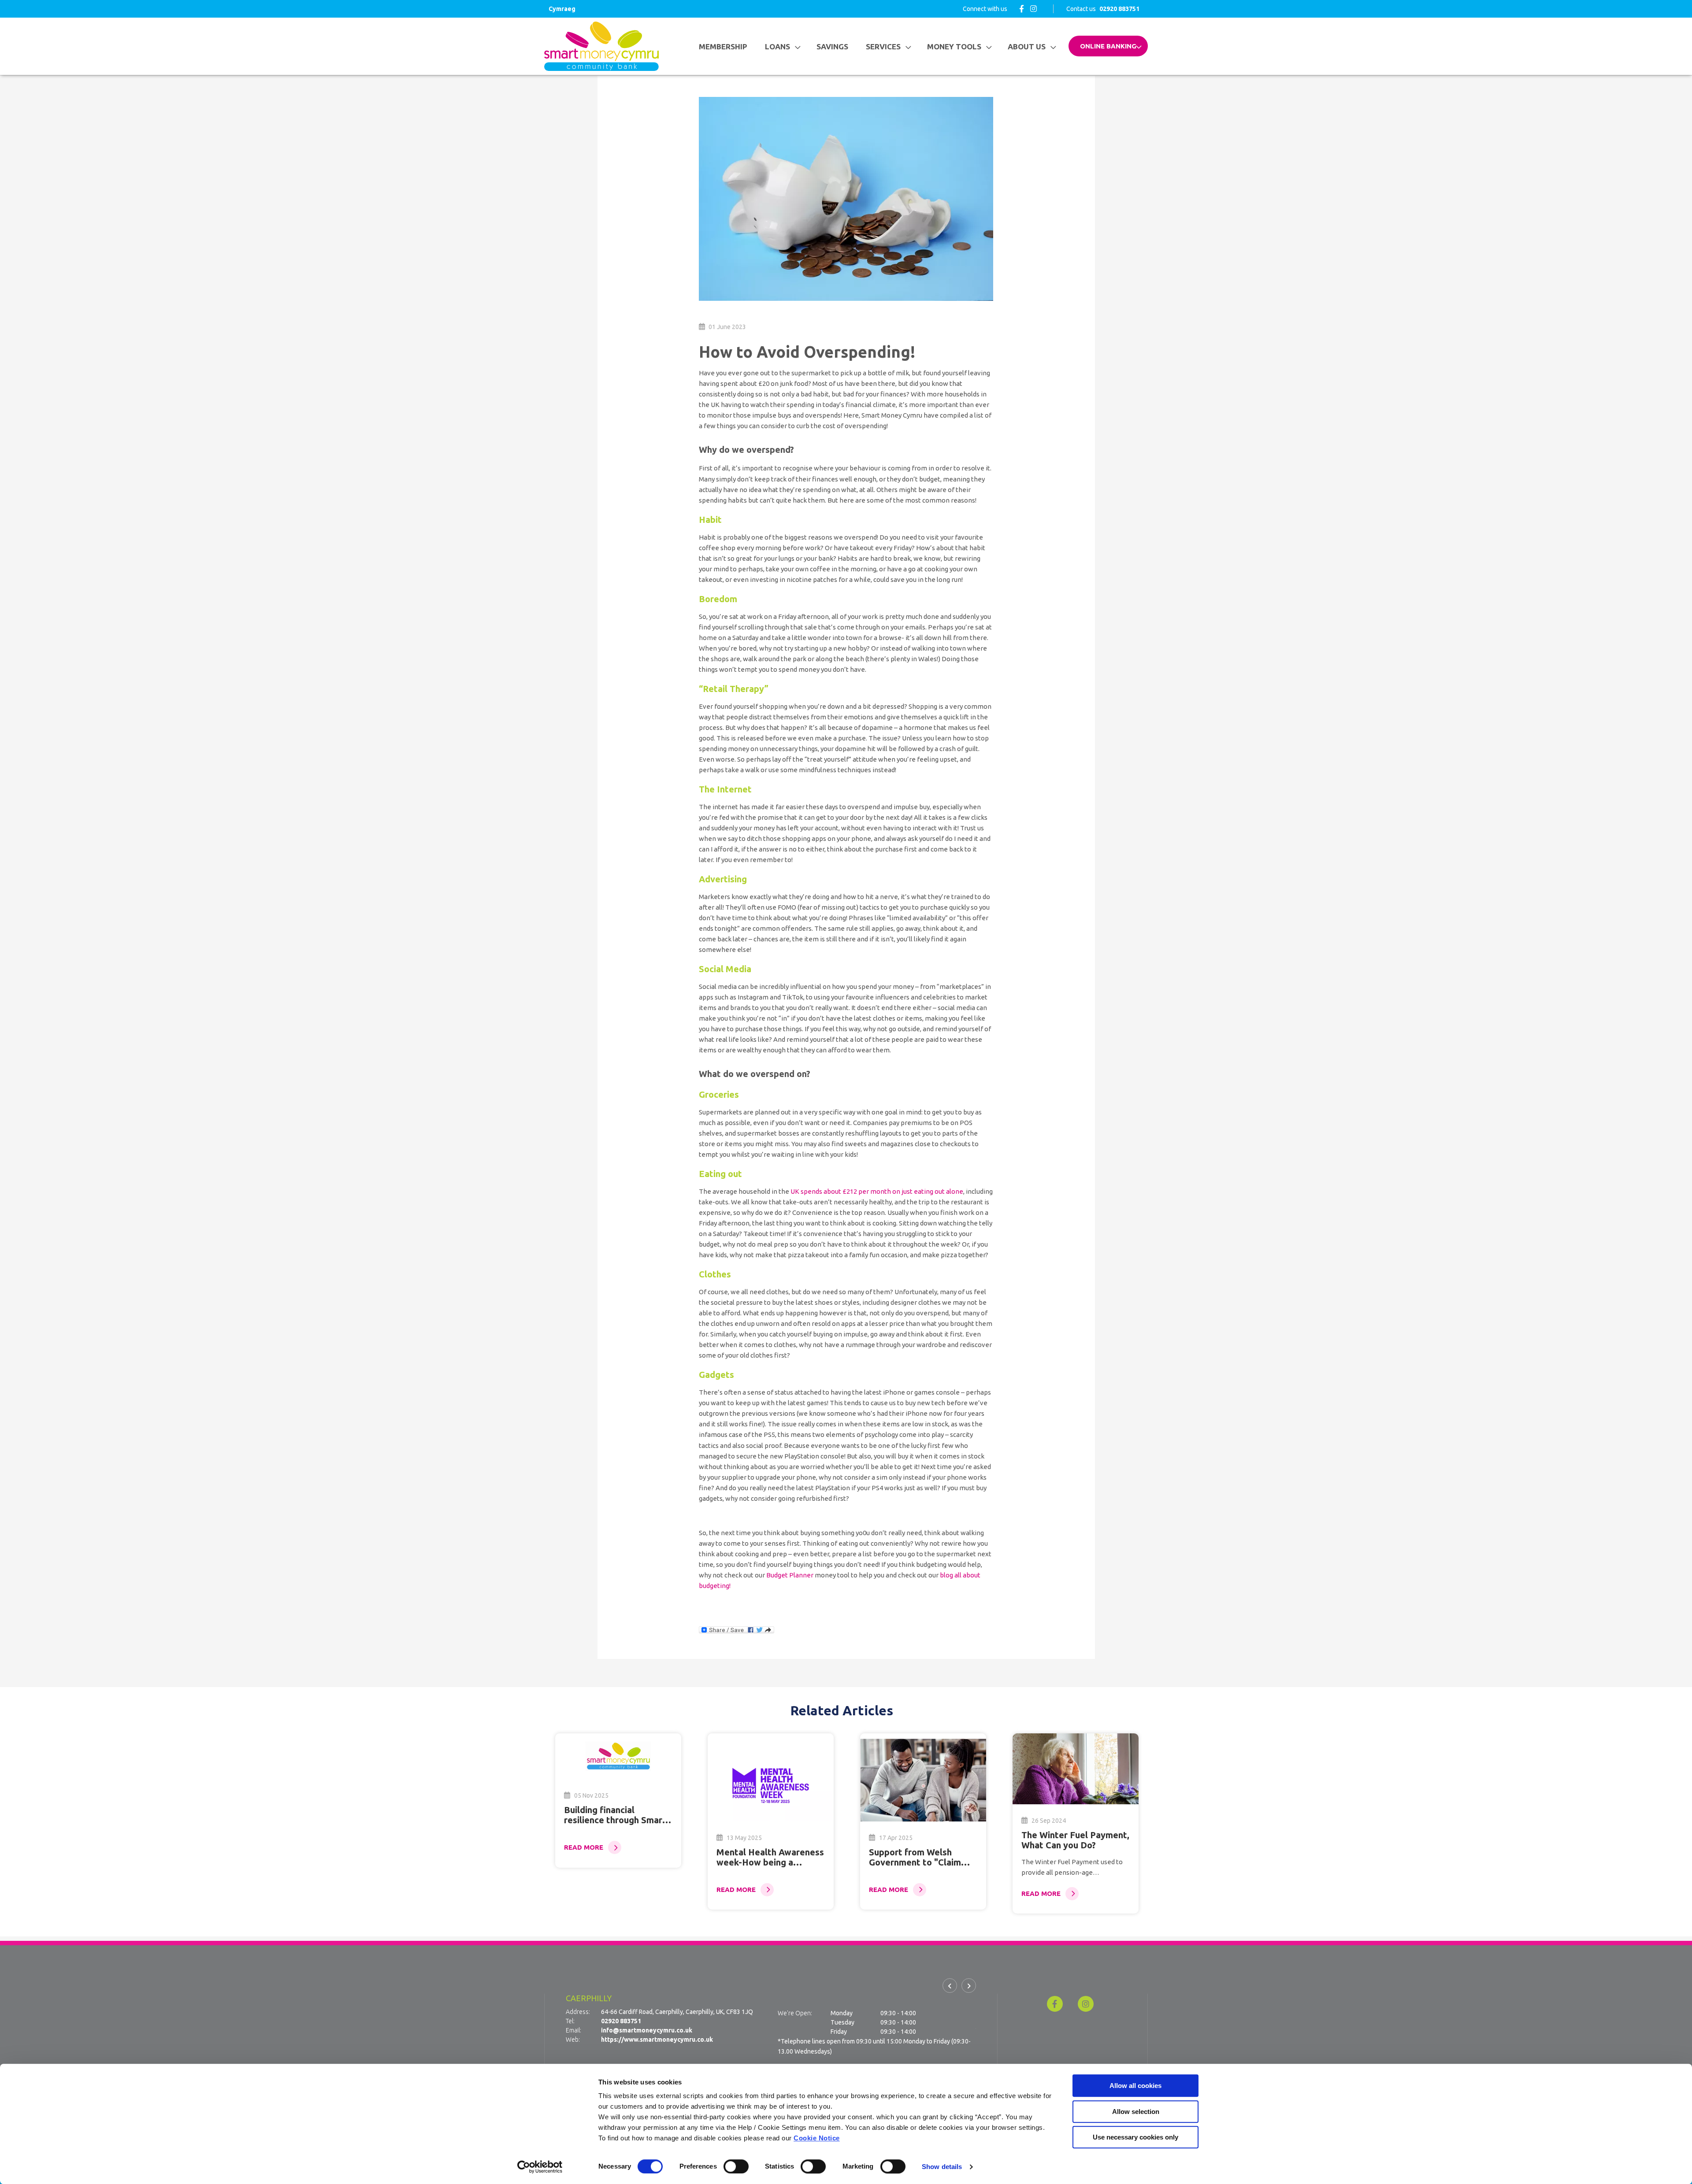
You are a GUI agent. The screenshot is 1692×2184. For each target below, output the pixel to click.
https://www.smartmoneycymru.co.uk (657, 2049)
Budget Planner (790, 1575)
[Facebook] (1022, 9)
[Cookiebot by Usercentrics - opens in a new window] (540, 2167)
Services (883, 46)
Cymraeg (562, 9)
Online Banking (1108, 46)
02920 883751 (621, 2030)
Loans (777, 46)
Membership (723, 46)
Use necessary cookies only (1135, 2137)
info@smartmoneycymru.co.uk (647, 2040)
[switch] (736, 2166)
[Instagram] (1033, 9)
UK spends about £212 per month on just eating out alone (877, 1191)
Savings (832, 46)
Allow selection (1136, 2112)
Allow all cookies (1135, 2086)
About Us (1027, 46)
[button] (950, 1986)
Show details (942, 2167)
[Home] (601, 46)
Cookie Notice (817, 2138)
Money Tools (954, 46)
